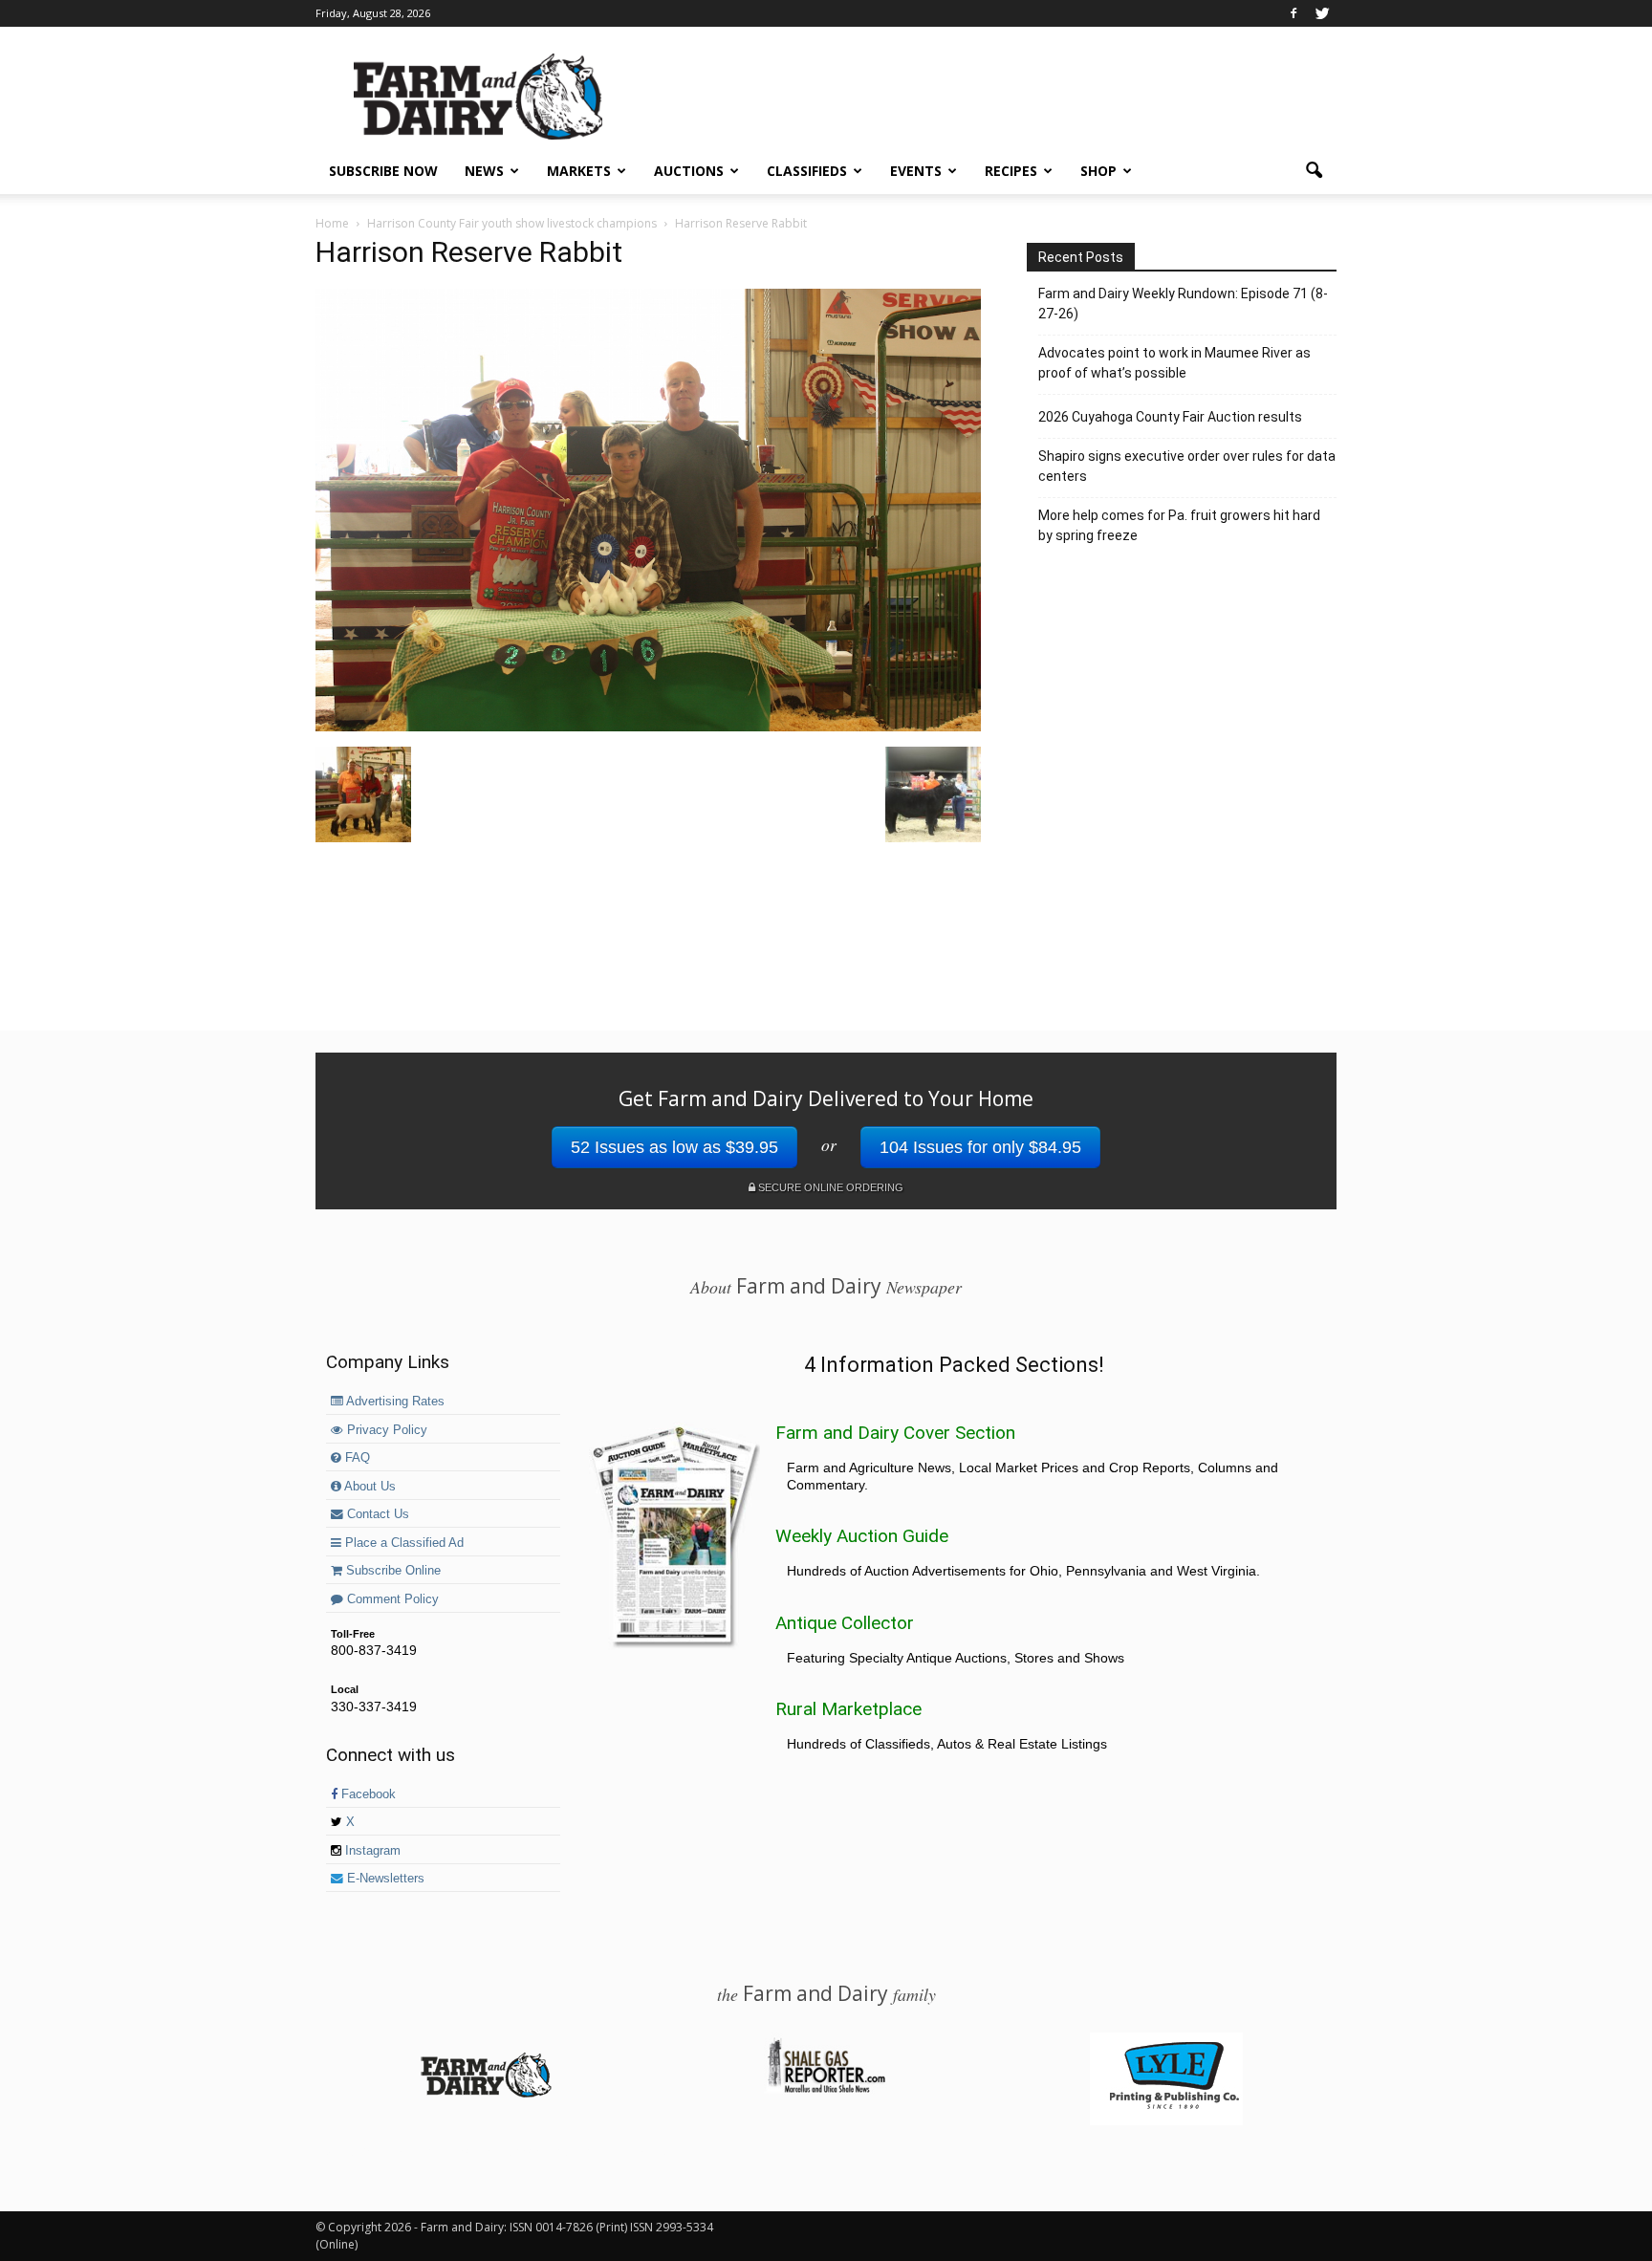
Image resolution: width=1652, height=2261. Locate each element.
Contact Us (376, 1514)
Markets (579, 171)
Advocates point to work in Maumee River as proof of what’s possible (1174, 363)
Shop (1098, 171)
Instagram (371, 1851)
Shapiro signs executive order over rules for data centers (1187, 466)
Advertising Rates (394, 1402)
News (484, 171)
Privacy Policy (385, 1430)
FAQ (356, 1458)
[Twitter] (1322, 13)
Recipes (1011, 171)
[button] (1314, 171)
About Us (369, 1487)
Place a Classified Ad (402, 1543)
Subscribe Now (383, 171)
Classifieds (807, 171)
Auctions (689, 171)
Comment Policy (391, 1599)
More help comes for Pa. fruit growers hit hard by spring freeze (1179, 525)
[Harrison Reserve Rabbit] (648, 727)
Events (916, 171)
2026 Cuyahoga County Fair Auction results (1170, 417)
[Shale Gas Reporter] (826, 2090)
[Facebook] (1293, 13)
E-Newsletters (384, 1879)
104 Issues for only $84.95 (980, 1147)
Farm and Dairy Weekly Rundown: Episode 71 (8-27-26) (1183, 304)
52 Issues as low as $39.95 (674, 1147)
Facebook (367, 1794)
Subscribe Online (391, 1571)
